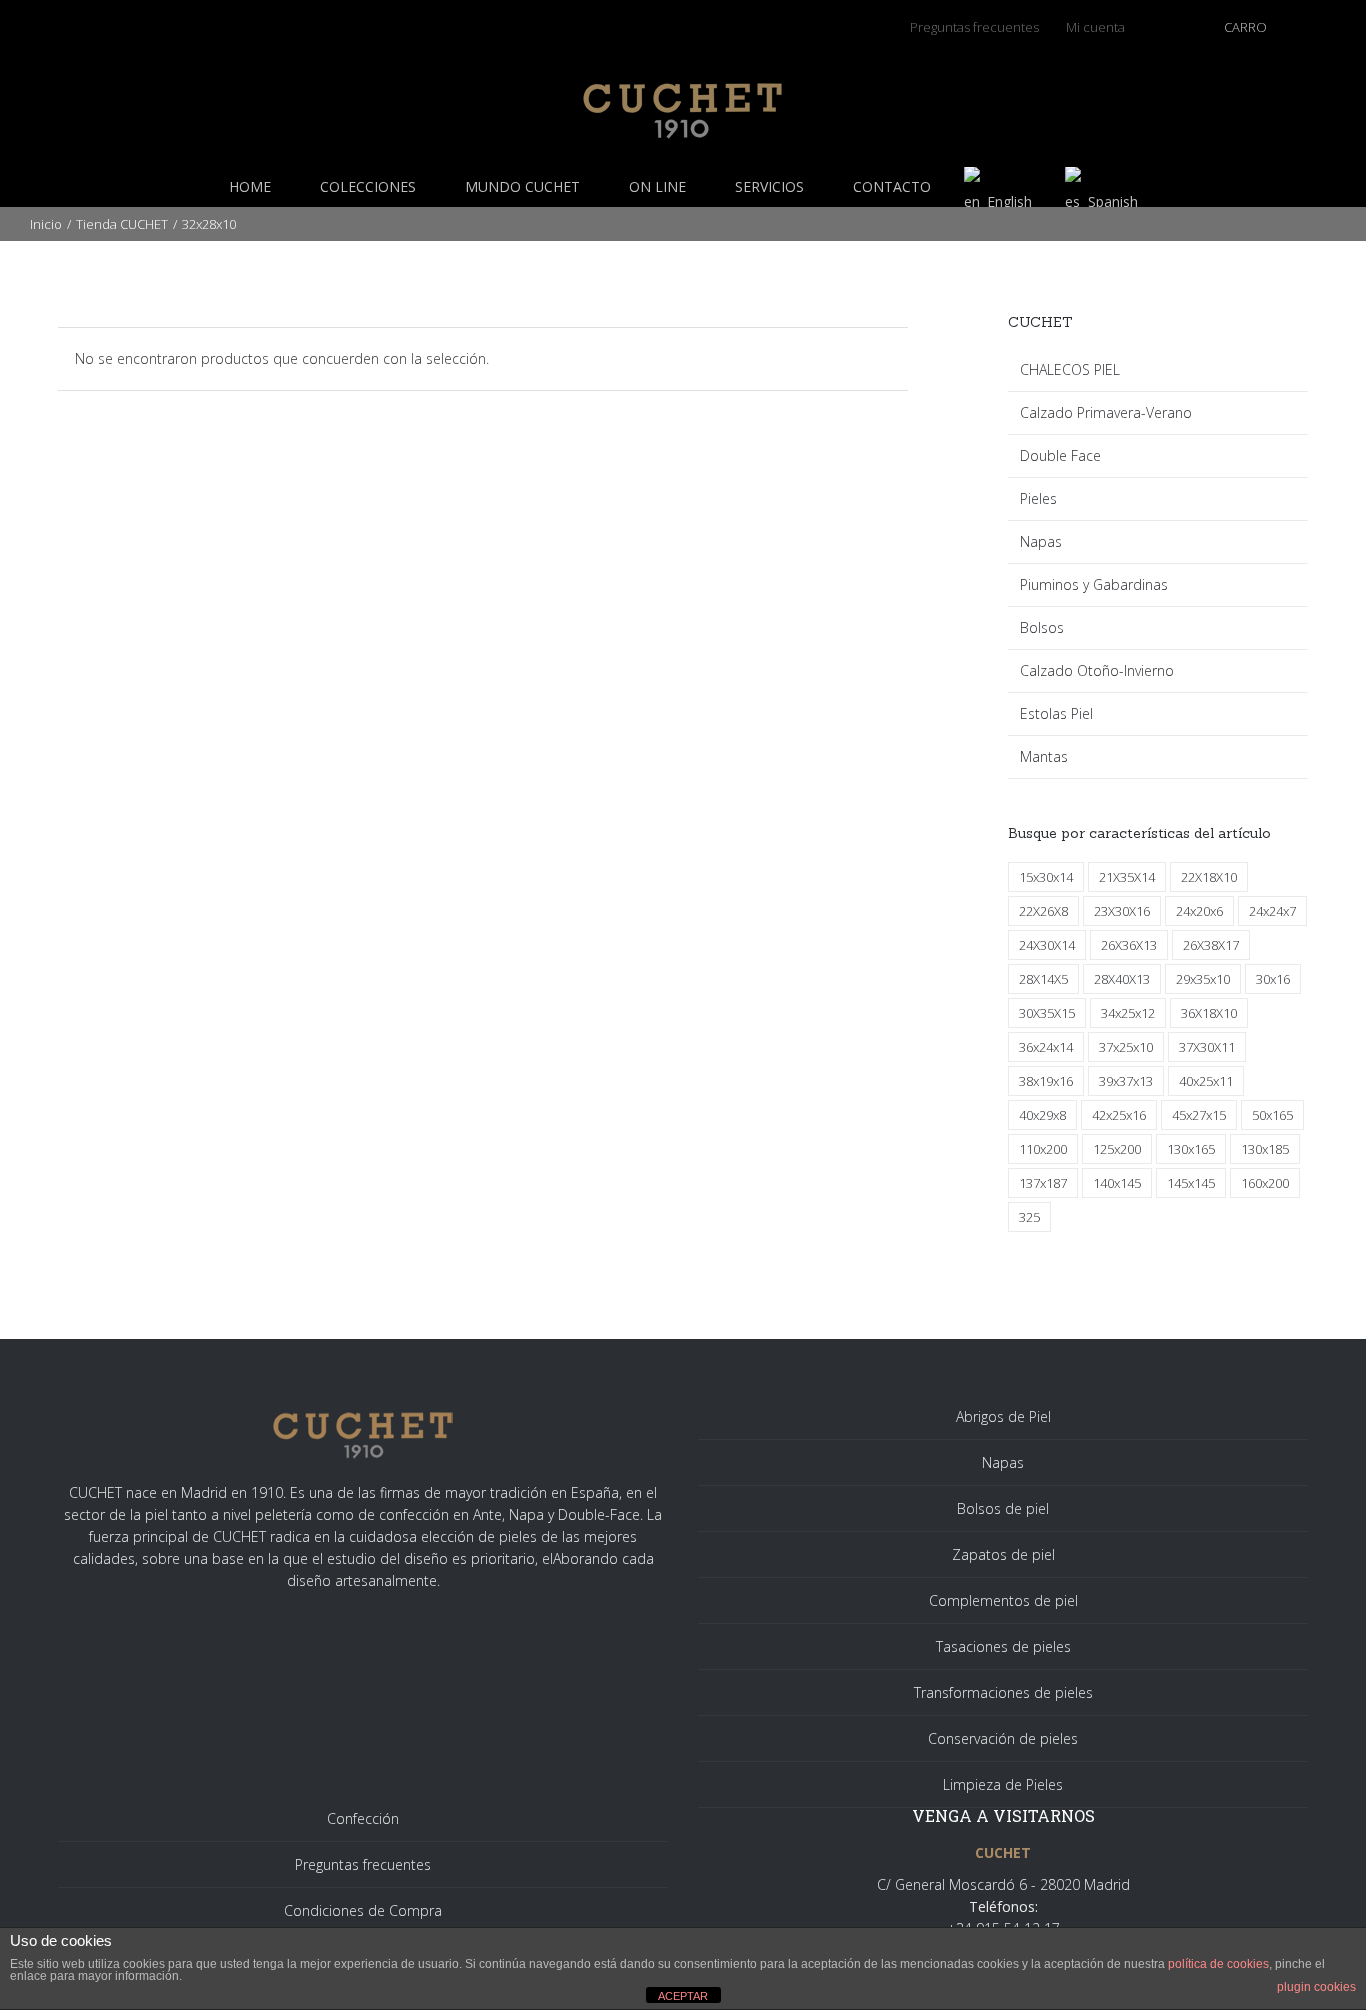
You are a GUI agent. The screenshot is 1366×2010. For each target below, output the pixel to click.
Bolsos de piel (1003, 1508)
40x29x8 (1042, 1115)
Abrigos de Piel (1003, 1416)
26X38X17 (1211, 945)
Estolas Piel (1056, 713)
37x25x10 (1126, 1047)
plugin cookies (1316, 1987)
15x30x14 (1046, 877)
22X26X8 (1043, 911)
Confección (363, 1818)
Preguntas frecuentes (363, 1864)
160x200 (1265, 1183)
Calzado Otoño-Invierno (1097, 670)
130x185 (1265, 1149)
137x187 (1043, 1183)
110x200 (1043, 1149)
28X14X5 (1043, 979)
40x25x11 (1206, 1081)
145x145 (1191, 1183)
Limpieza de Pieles (1003, 1784)
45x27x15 (1199, 1115)
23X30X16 (1122, 911)
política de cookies (1218, 1964)
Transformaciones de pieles (1003, 1692)
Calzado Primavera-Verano (1106, 412)
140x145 (1117, 1183)
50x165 (1272, 1115)
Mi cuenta (1095, 27)
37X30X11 (1207, 1047)
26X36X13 (1129, 945)
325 (1029, 1217)
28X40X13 (1122, 979)
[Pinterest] (319, 22)
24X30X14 (1047, 945)
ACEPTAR (683, 1996)
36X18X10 (1209, 1013)
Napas (1041, 541)
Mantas (1044, 756)
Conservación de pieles (1003, 1738)
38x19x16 (1046, 1081)
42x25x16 (1119, 1115)
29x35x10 (1203, 979)
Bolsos (1042, 627)
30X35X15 (1047, 1013)
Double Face (1060, 455)
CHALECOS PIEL (1070, 369)
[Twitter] (257, 22)
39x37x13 (1126, 1081)
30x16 (1273, 979)
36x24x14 (1046, 1047)
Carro (1245, 27)
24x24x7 (1272, 911)
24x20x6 (1199, 911)
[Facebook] (226, 22)
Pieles (1038, 498)
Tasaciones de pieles (1003, 1646)
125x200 (1117, 1149)
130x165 (1191, 1149)
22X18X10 (1209, 877)
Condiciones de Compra (363, 1910)
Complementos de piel (1003, 1600)
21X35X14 (1127, 877)
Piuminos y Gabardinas (1094, 584)
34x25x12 (1128, 1013)
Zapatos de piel (1003, 1554)
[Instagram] (288, 22)
